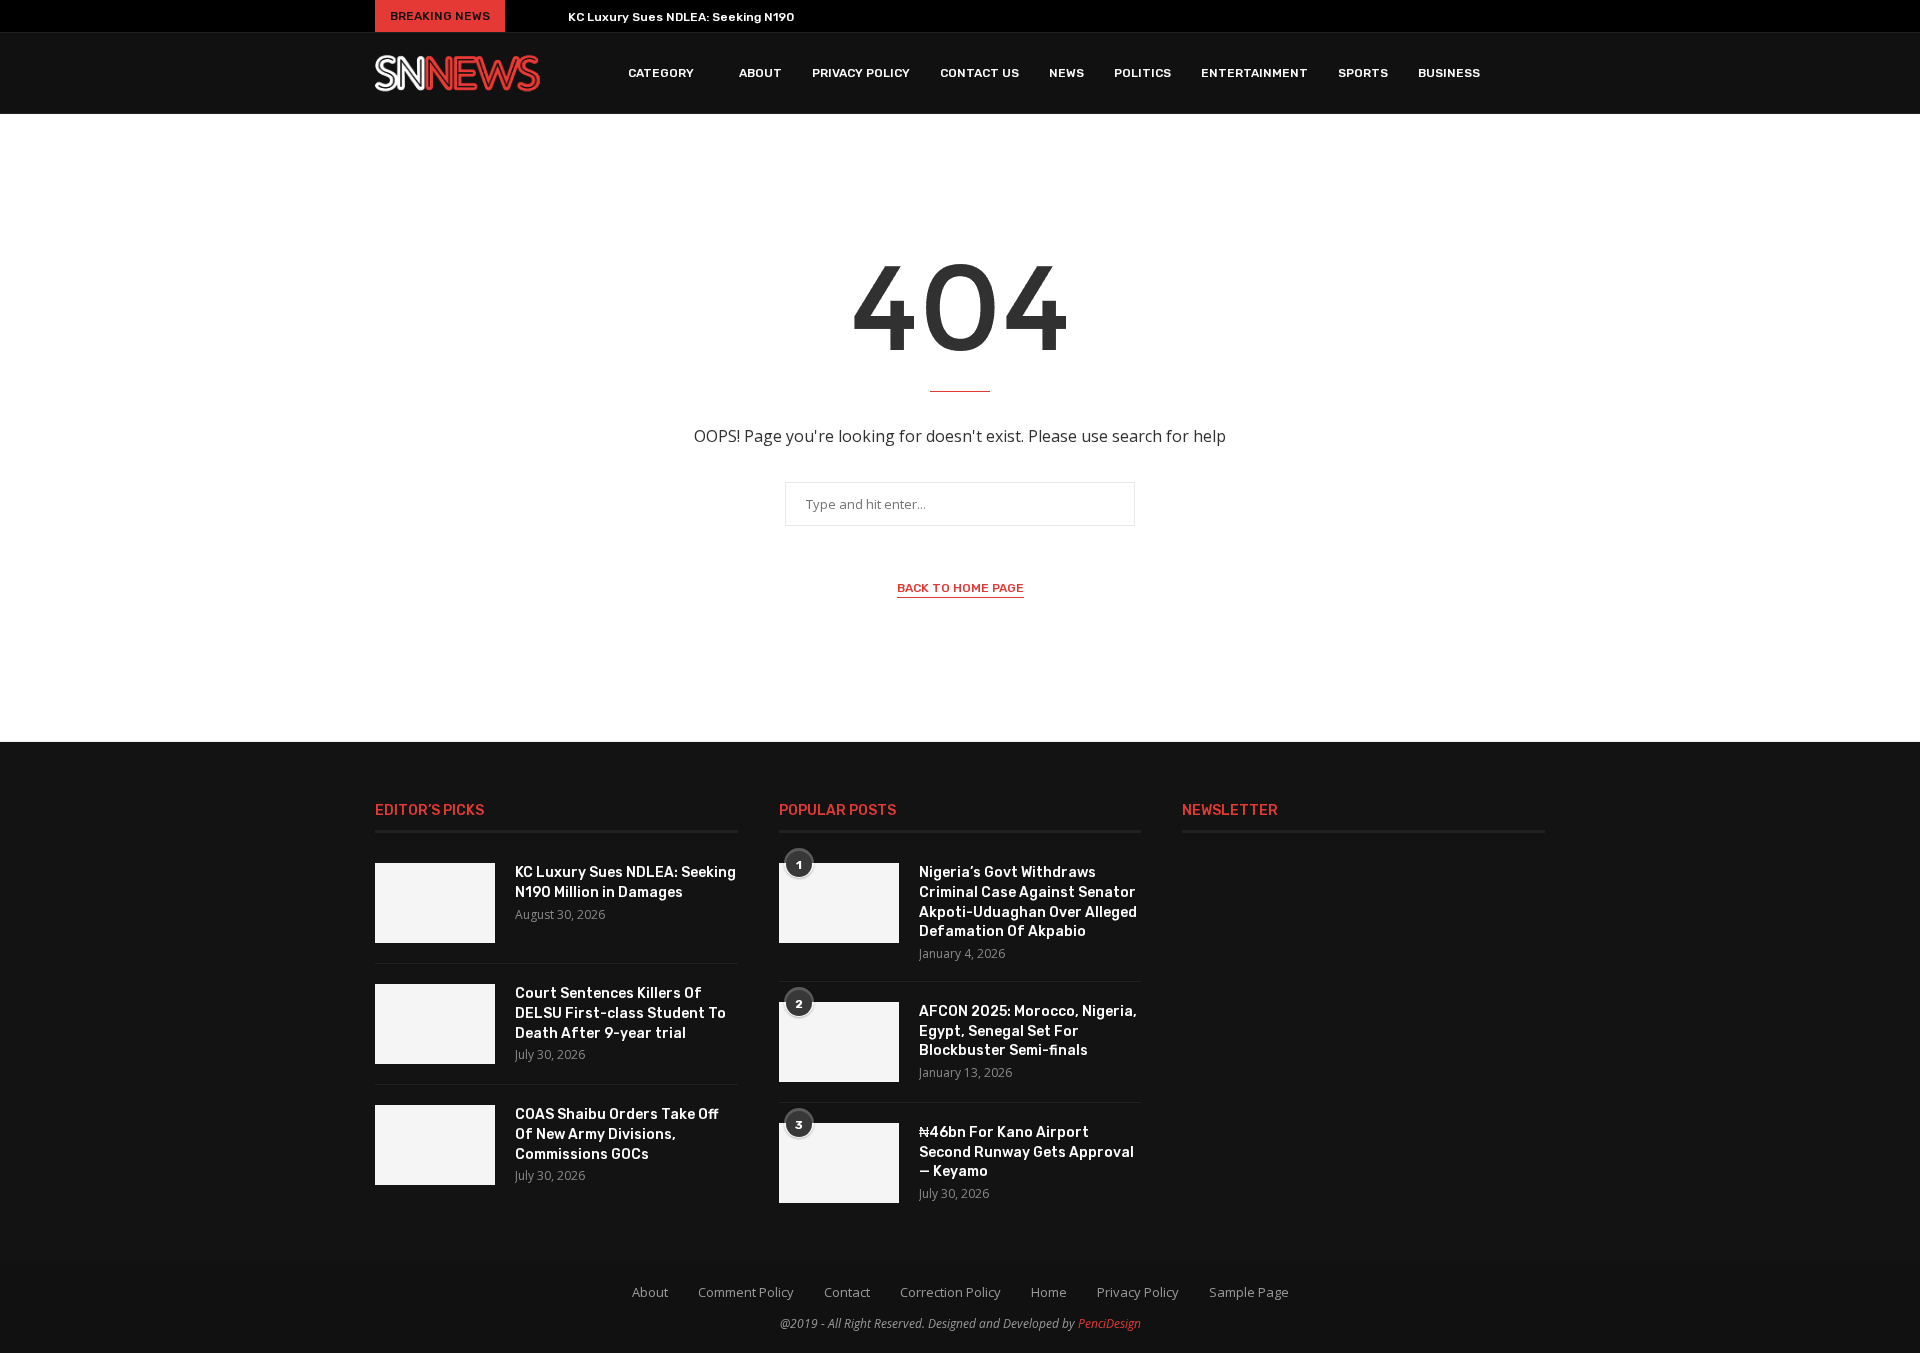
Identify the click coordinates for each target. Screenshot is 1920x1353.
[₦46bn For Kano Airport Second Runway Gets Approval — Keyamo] (839, 1163)
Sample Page (1249, 1292)
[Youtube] (1494, 16)
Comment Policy (746, 1292)
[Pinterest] (1471, 16)
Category (661, 73)
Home (1049, 1292)
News (1066, 73)
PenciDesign (1109, 1323)
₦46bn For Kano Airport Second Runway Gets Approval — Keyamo (1026, 1152)
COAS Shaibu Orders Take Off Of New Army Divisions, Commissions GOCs (616, 1134)
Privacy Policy (861, 73)
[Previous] (524, 16)
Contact (847, 1292)
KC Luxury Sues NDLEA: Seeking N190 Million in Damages (625, 882)
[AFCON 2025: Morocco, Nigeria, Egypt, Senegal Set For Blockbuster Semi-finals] (839, 1042)
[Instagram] (1448, 16)
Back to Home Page (960, 588)
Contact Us (979, 73)
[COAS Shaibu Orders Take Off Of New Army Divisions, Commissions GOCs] (435, 1145)
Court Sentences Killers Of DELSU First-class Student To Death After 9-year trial (620, 1013)
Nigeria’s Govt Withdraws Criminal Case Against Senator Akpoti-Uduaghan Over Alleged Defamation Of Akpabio (1028, 902)
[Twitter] (1425, 16)
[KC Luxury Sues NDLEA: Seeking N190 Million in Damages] (435, 903)
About (760, 73)
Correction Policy (950, 1292)
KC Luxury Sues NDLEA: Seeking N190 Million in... (713, 17)
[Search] (1535, 73)
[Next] (549, 16)
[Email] (1517, 16)
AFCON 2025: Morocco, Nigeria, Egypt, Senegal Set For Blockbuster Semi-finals (1028, 1031)
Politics (1142, 73)
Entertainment (1254, 73)
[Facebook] (1402, 16)
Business (1449, 73)
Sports (1363, 73)
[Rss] (1540, 16)
